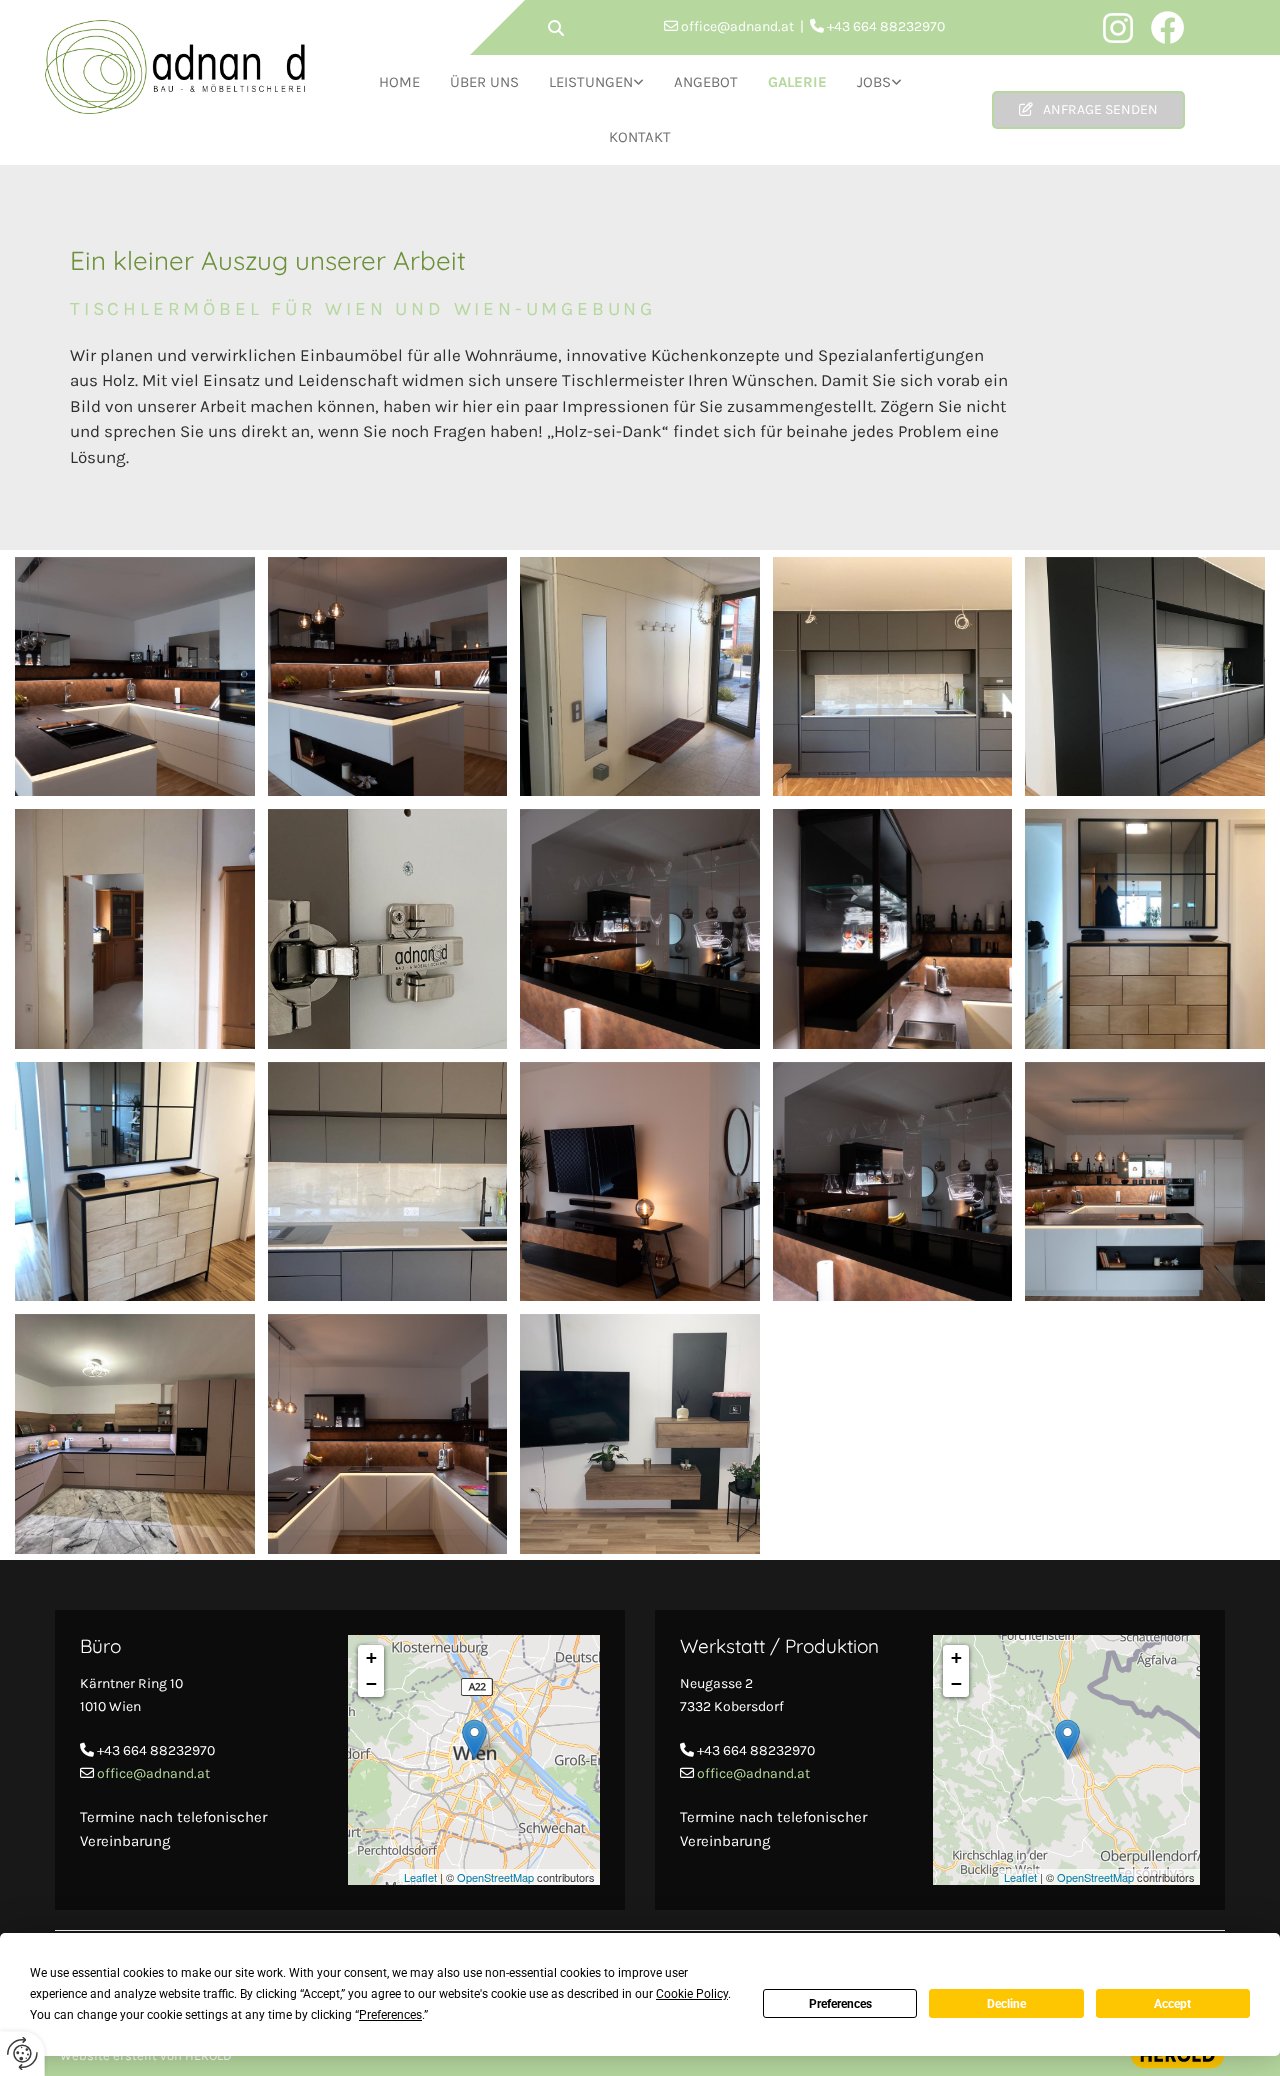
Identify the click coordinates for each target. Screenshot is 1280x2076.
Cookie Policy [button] (692, 1994)
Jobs (874, 82)
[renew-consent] (22, 2053)
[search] (556, 28)
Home (399, 82)
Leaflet (420, 1877)
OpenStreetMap (495, 1877)
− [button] (371, 1683)
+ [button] (371, 1657)
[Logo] (175, 67)
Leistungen (591, 82)
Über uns (484, 82)
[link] (596, 82)
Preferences (840, 2004)
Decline (1006, 2004)
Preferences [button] (390, 2015)
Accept (1172, 2004)
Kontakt (640, 137)
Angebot (706, 82)
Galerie (797, 82)
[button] (1088, 110)
